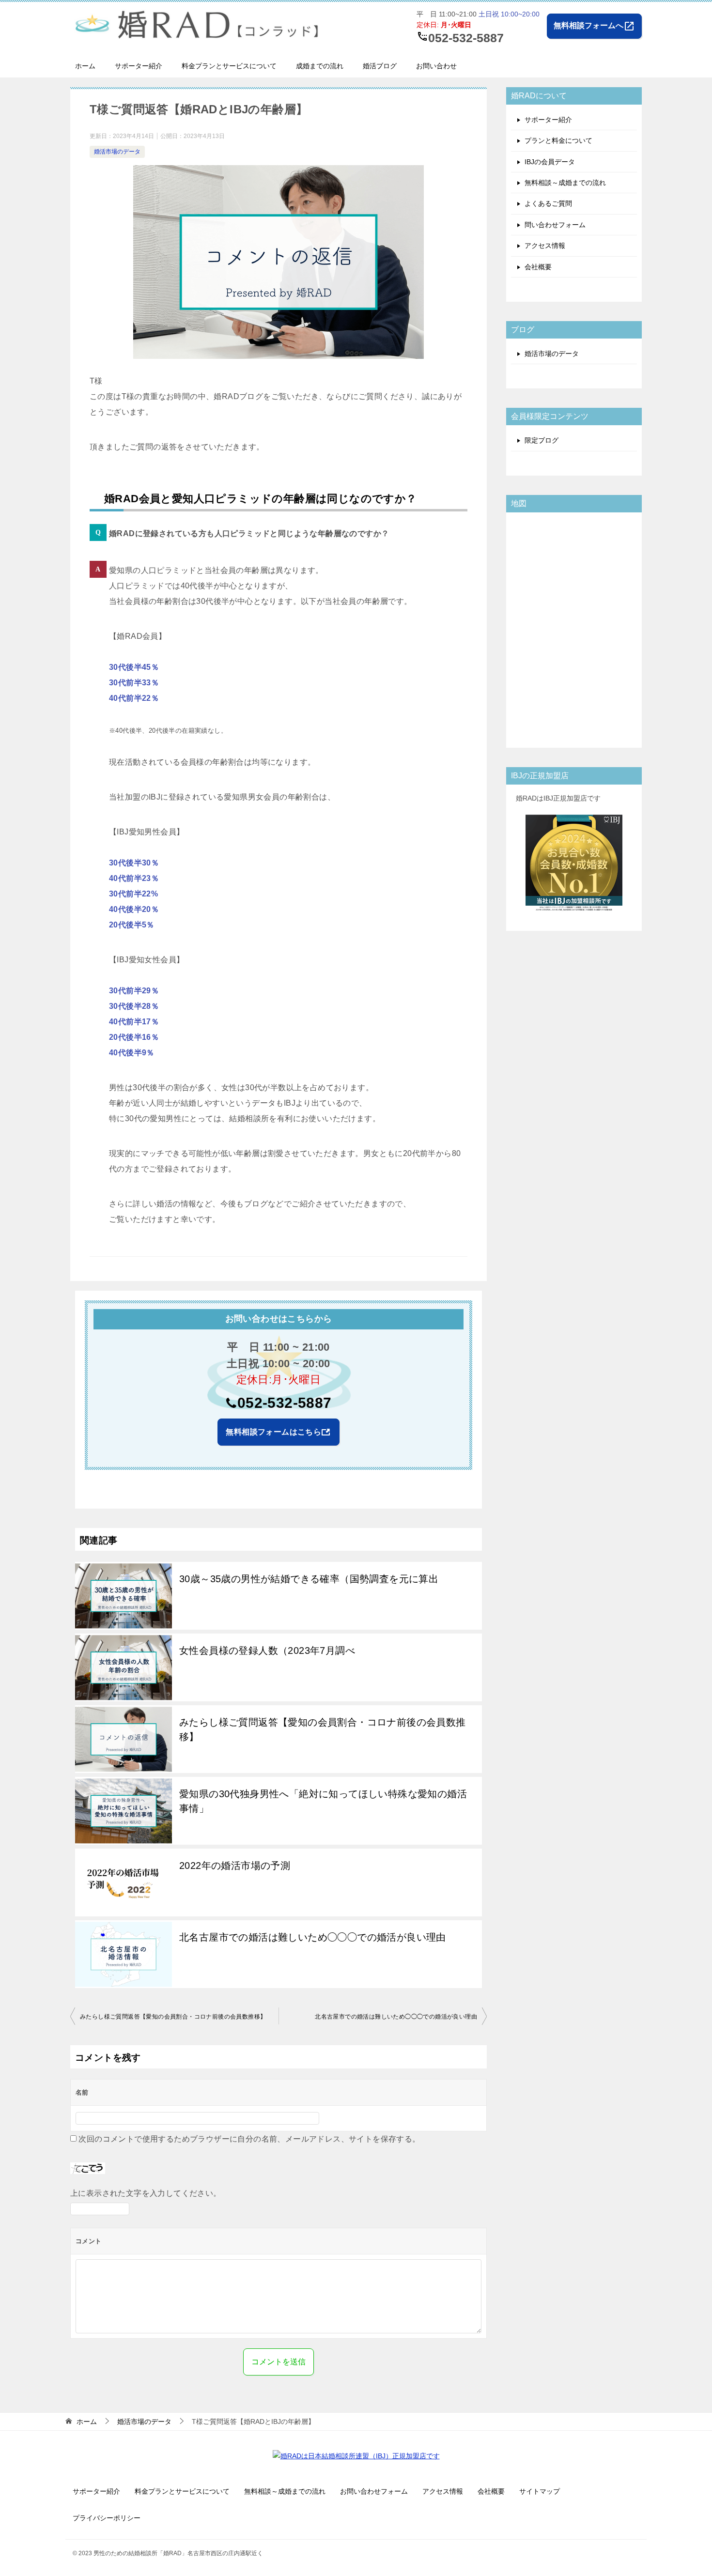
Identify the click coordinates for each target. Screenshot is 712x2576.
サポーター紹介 (139, 66)
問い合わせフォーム (555, 225)
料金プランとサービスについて (229, 66)
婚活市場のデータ (117, 152)
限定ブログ (542, 440)
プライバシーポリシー (107, 2518)
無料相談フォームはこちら (273, 1432)
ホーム (85, 66)
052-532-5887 (285, 1403)
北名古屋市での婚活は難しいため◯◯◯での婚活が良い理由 (313, 1937)
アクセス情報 (545, 246)
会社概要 (538, 267)
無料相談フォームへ (594, 26)
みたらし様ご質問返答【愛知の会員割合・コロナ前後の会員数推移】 (323, 1729)
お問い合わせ (436, 66)
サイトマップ (540, 2491)
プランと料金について (558, 140)
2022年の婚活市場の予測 (235, 1866)
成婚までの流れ (320, 66)
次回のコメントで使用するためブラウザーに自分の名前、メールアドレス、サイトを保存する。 (249, 2139)
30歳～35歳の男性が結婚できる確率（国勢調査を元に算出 (309, 1579)
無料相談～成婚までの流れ (565, 183)
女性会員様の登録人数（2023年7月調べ (267, 1650)
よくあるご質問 (548, 203)
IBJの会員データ (550, 162)
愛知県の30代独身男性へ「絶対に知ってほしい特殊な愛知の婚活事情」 (323, 1801)
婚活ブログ (380, 66)
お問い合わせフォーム (374, 2491)
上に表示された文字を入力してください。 (146, 2193)
